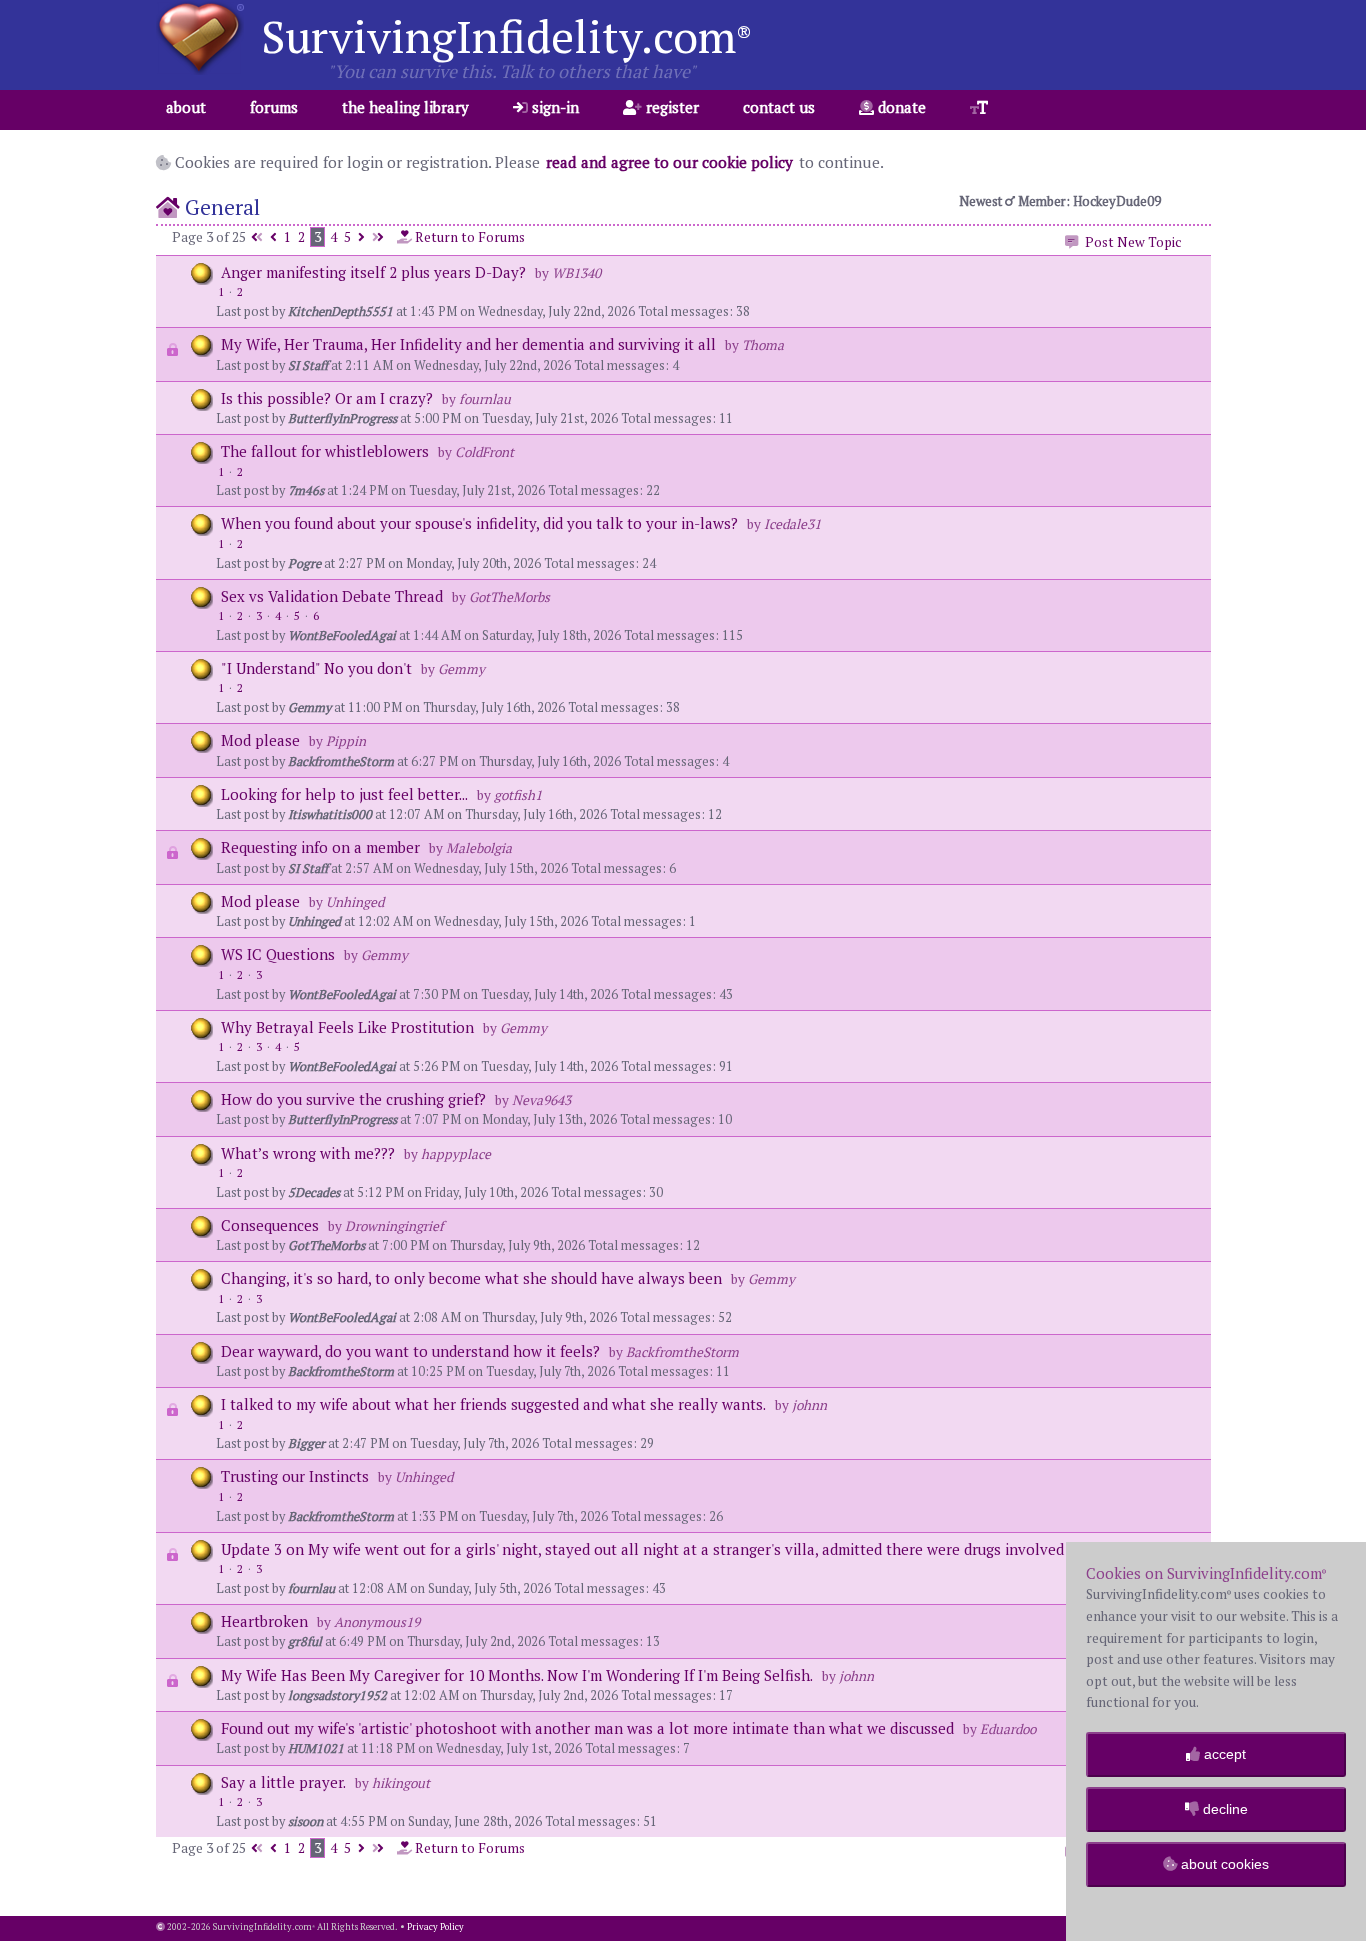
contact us (779, 107)
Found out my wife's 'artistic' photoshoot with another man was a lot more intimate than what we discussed (587, 1728)
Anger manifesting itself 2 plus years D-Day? (373, 272)
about (186, 107)
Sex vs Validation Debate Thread (332, 596)
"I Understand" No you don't (316, 668)
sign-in (553, 107)
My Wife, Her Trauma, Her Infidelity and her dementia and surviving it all (468, 344)
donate (900, 107)
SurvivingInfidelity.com (506, 36)
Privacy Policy (435, 1927)
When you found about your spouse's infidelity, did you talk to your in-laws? (479, 523)
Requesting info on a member (320, 847)
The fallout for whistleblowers (325, 451)
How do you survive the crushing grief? (353, 1099)
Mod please (260, 740)
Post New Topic (1130, 242)
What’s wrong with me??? (308, 1153)
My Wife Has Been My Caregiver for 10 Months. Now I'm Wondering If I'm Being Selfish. (517, 1675)
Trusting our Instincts (297, 1476)
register (670, 107)
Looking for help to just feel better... (344, 794)
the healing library (405, 107)
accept (1223, 1754)
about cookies (1223, 1864)
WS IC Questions (278, 954)
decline (1223, 1809)
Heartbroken (266, 1621)
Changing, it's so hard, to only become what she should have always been (471, 1278)
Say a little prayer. (283, 1782)
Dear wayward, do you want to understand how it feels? (410, 1351)
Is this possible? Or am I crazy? (327, 398)
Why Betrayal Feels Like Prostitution (347, 1027)
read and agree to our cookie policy (669, 162)
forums (274, 107)
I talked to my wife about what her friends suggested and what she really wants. (493, 1404)
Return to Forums (468, 237)
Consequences (272, 1225)
